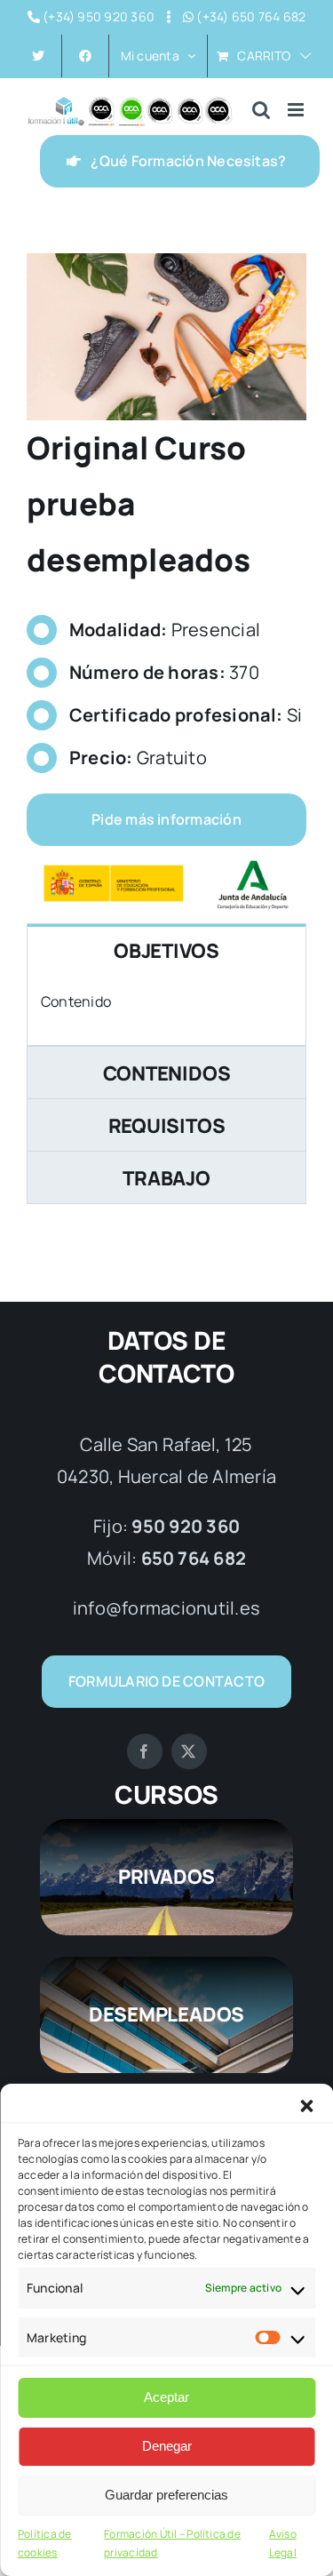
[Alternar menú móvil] (297, 110)
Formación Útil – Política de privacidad (172, 2544)
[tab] (166, 950)
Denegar (167, 2446)
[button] (306, 2106)
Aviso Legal (283, 2544)
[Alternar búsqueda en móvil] (261, 110)
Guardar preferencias (166, 2495)
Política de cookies (45, 2544)
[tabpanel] (166, 1011)
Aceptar (166, 2397)
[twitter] (189, 1751)
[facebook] (145, 1751)
